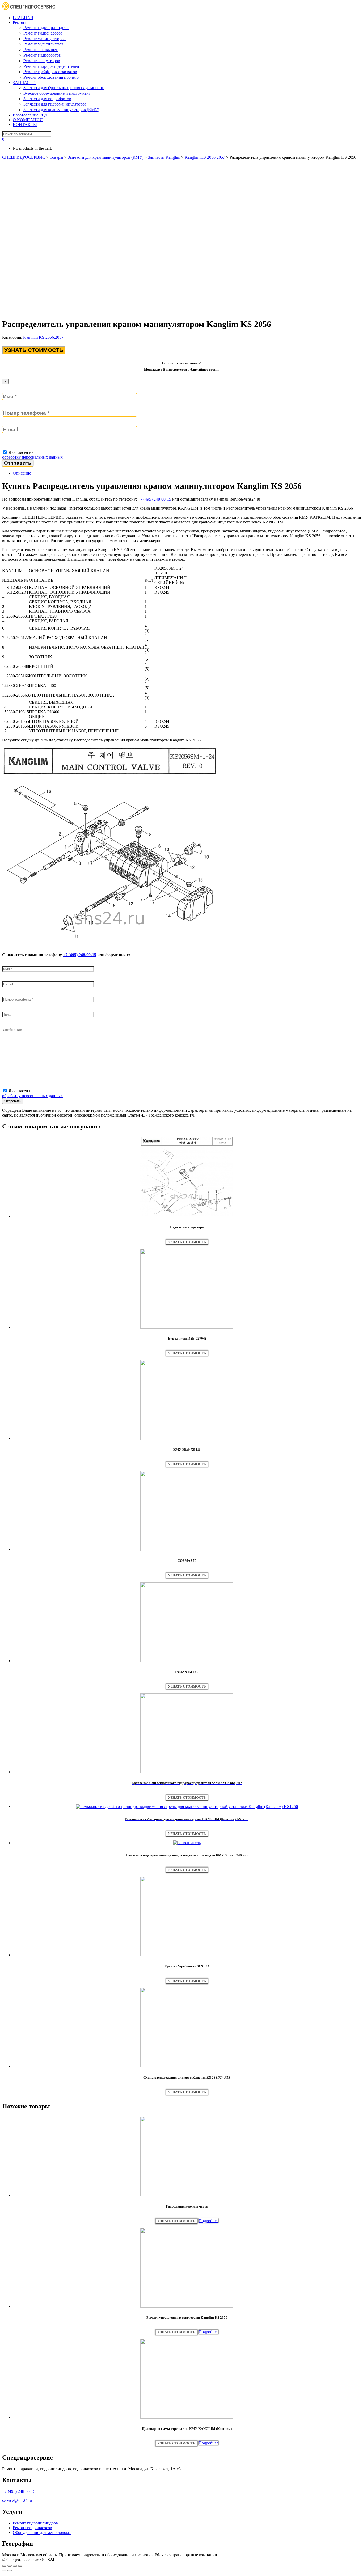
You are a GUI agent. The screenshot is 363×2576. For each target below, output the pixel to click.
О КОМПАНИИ (28, 120)
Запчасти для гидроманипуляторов (55, 104)
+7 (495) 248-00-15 (155, 499)
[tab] (187, 473)
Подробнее (208, 2221)
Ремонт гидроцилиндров (46, 28)
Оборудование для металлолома (42, 2533)
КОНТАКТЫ (25, 125)
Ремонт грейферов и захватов (50, 72)
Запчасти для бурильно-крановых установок (64, 88)
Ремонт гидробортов (42, 55)
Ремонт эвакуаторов (42, 61)
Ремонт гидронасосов (43, 33)
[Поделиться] (10, 2566)
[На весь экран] (15, 2566)
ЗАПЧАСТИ (24, 83)
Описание (22, 473)
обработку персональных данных (32, 457)
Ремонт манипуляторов (45, 39)
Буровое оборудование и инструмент (57, 93)
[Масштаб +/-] (20, 2566)
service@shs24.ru (17, 2500)
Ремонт (19, 22)
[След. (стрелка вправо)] (10, 2571)
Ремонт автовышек (41, 50)
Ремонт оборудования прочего (51, 77)
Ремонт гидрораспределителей (51, 66)
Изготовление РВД (30, 115)
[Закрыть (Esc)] (4, 2566)
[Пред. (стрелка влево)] (4, 2571)
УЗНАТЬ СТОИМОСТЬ (34, 350)
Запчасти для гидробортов (47, 99)
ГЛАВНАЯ (23, 18)
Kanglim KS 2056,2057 (43, 337)
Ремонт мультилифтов (43, 44)
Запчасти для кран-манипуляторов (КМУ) (61, 110)
